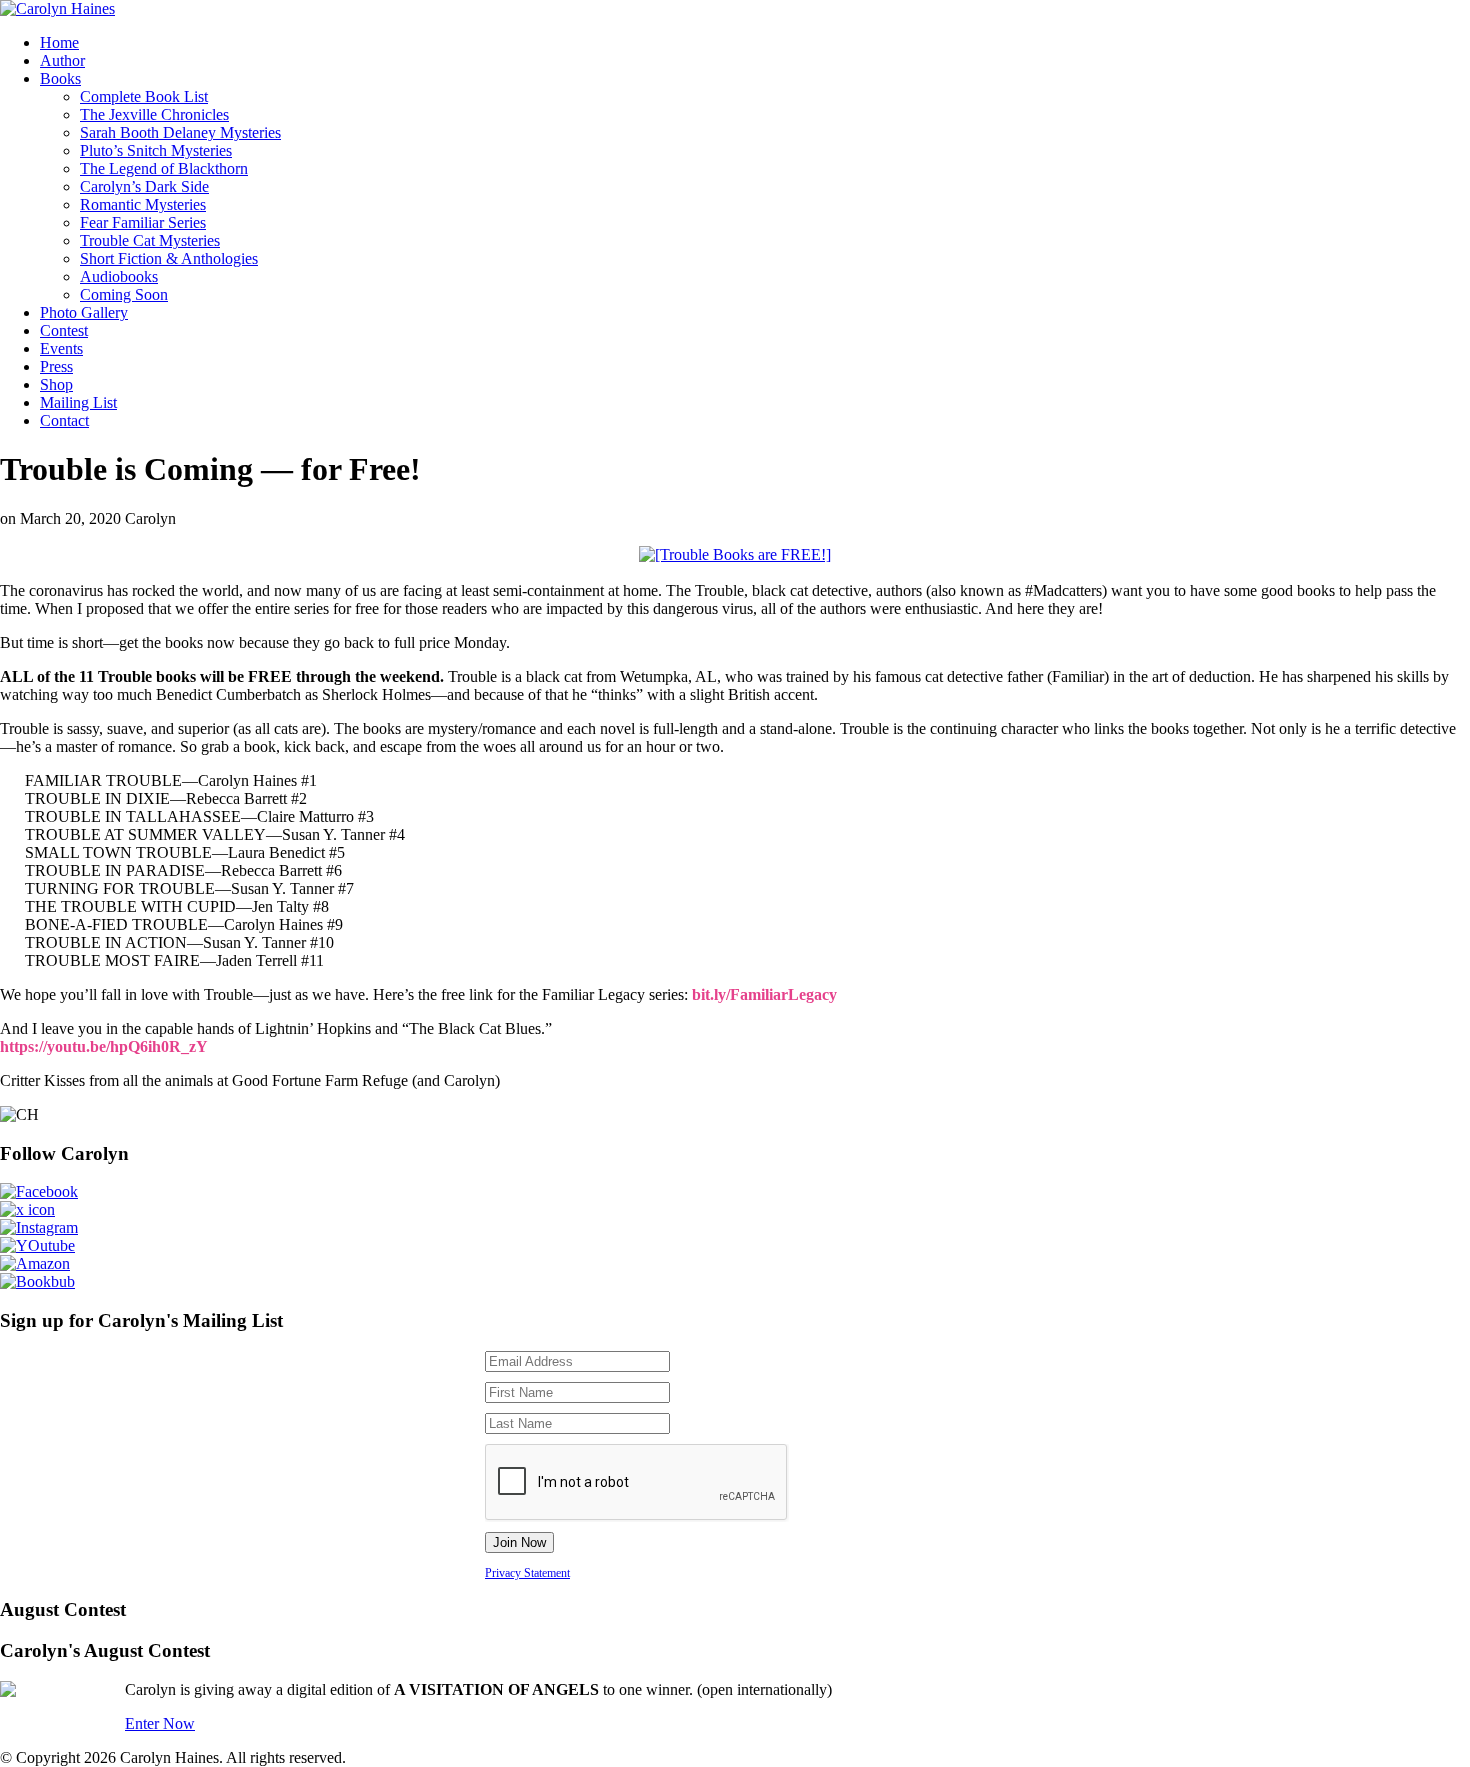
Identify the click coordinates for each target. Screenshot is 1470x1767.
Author (62, 60)
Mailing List (78, 402)
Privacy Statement (527, 1573)
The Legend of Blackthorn (164, 168)
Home (59, 42)
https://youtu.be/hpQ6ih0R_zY (104, 1046)
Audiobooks (119, 276)
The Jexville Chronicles (154, 114)
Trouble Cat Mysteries (150, 240)
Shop (56, 384)
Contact (64, 420)
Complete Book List (144, 96)
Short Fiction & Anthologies (169, 258)
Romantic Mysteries (143, 204)
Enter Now (160, 1723)
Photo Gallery (84, 312)
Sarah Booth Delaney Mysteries (180, 132)
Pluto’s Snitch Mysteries (156, 150)
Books (60, 78)
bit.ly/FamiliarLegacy (764, 994)
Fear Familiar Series (143, 222)
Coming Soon (124, 294)
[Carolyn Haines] (57, 8)
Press (56, 366)
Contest (64, 330)
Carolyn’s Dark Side (144, 186)
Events (61, 348)
